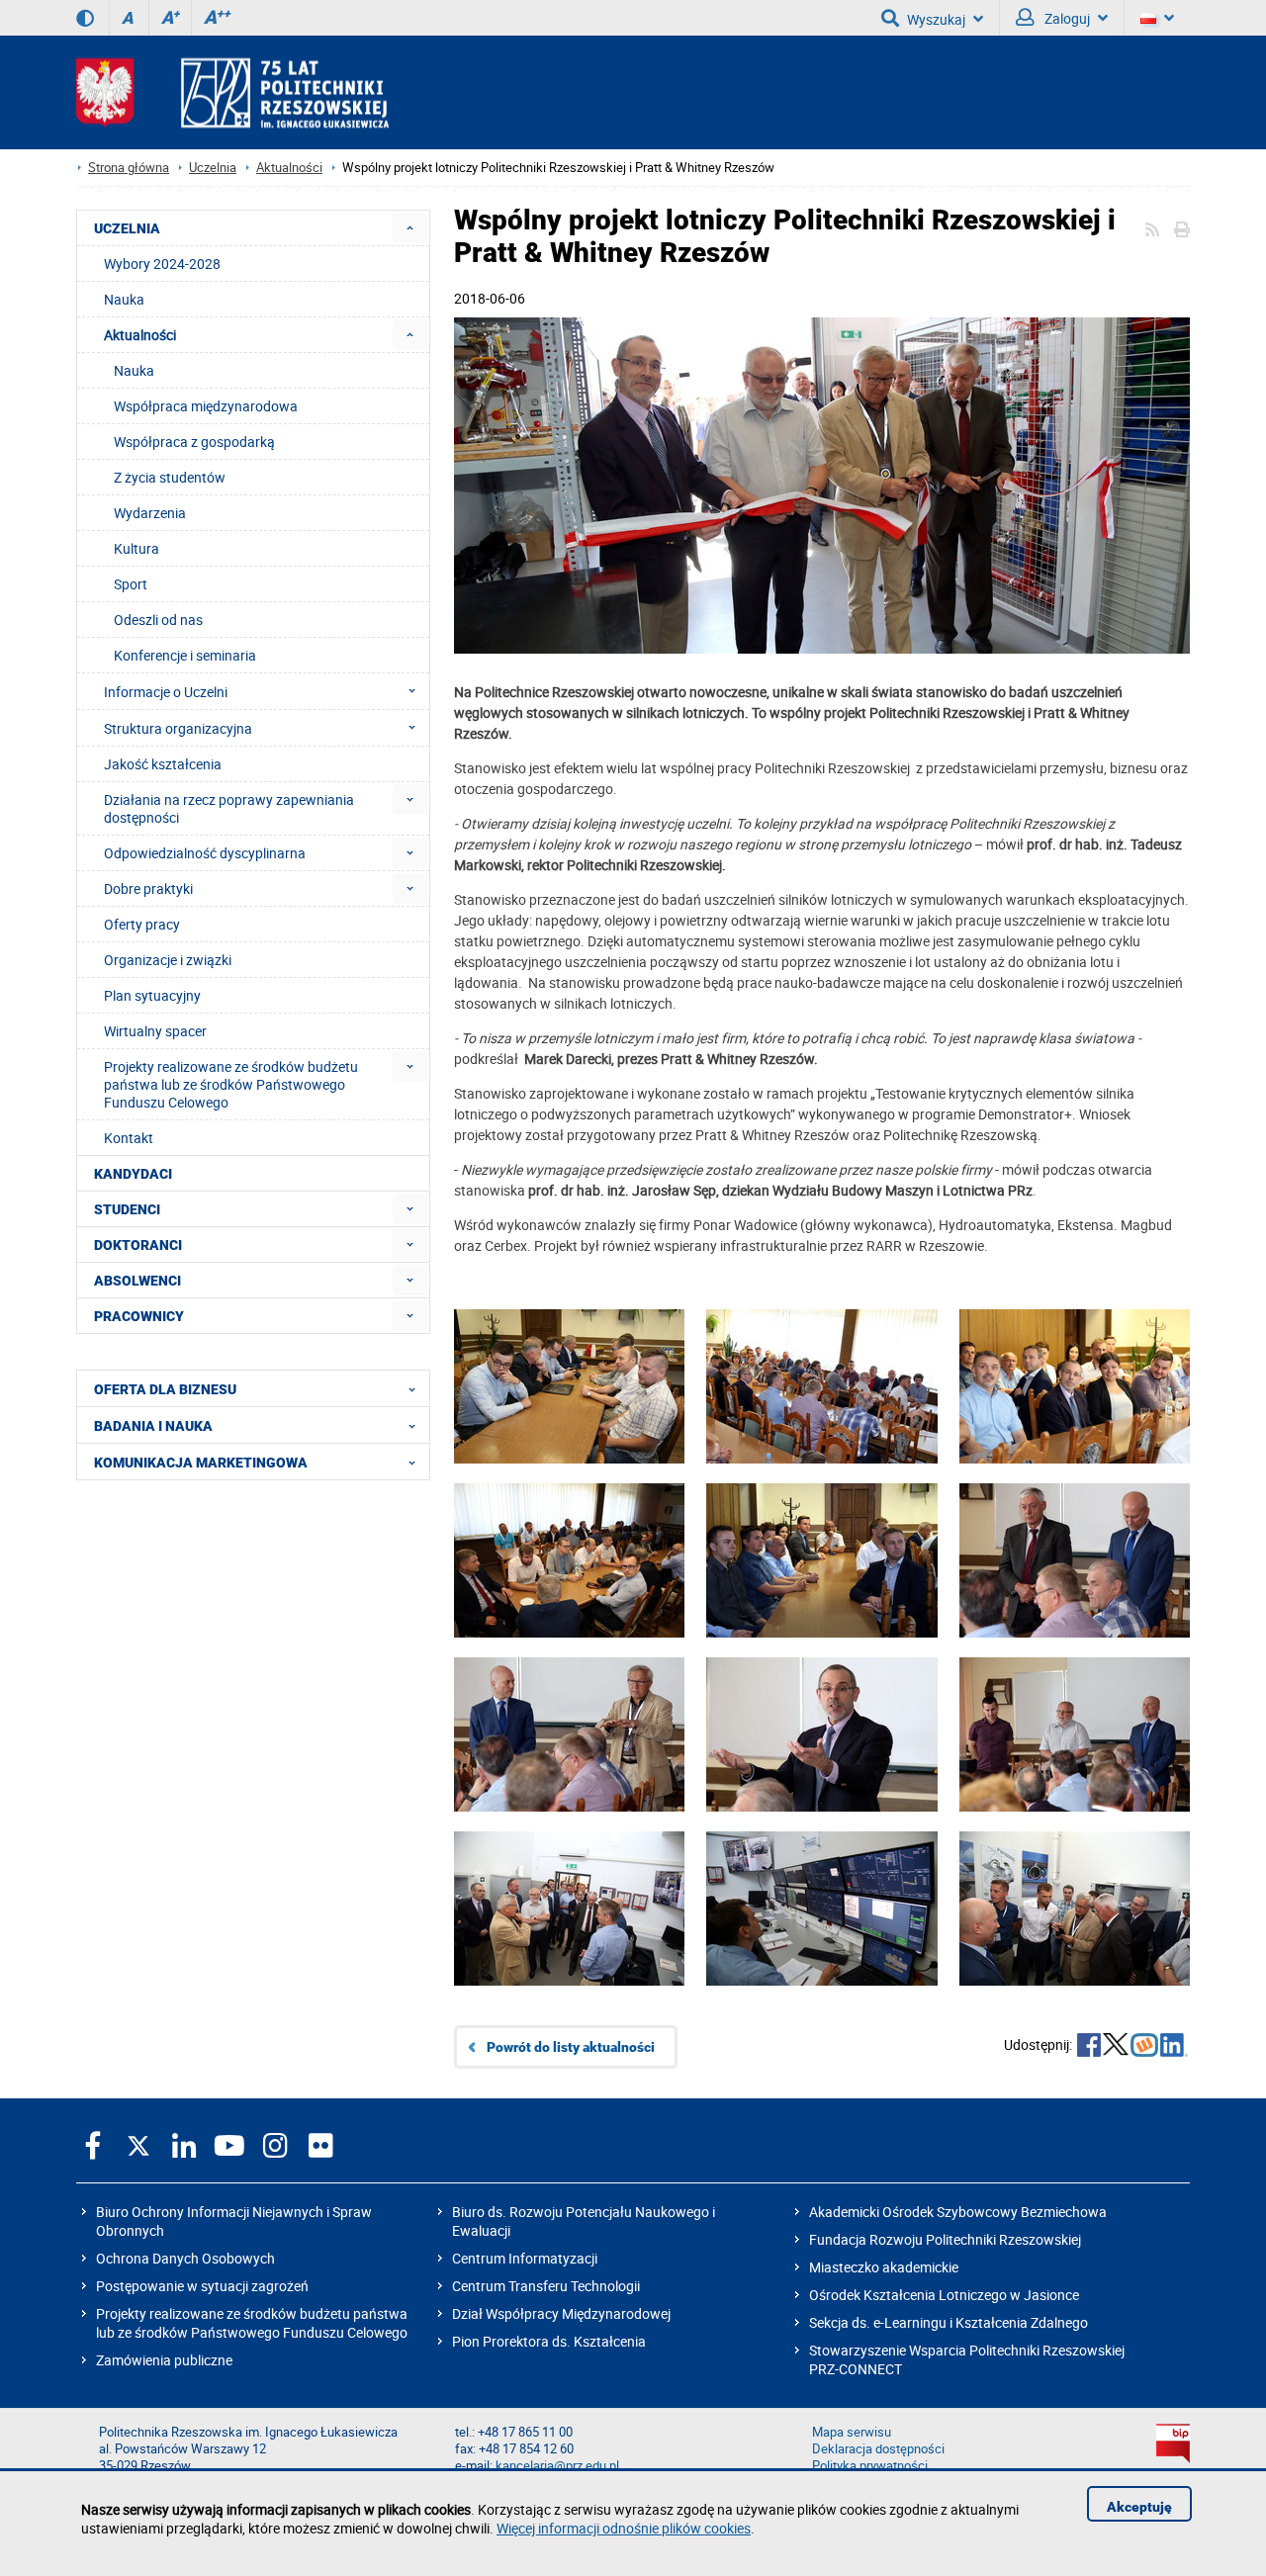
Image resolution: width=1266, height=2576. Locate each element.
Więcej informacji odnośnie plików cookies (624, 2528)
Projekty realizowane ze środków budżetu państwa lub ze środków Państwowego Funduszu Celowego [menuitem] (231, 1084)
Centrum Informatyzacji (525, 2258)
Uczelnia (213, 168)
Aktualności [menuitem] (140, 335)
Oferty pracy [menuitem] (142, 924)
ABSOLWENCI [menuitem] (137, 1281)
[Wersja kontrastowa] (85, 18)
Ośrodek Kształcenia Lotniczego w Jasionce (944, 2295)
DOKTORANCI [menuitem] (138, 1245)
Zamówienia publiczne (164, 2360)
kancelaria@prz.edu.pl (557, 2466)
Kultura (136, 548)
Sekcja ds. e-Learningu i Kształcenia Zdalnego (949, 2322)
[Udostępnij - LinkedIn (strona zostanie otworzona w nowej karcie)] (1174, 2047)
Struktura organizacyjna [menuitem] (178, 728)
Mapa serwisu (852, 2432)
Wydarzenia (150, 513)
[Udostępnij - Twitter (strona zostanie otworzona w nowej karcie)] (1116, 2047)
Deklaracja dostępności (878, 2449)
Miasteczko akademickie (884, 2267)
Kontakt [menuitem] (129, 1138)
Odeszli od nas (158, 620)
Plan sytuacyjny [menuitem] (152, 995)
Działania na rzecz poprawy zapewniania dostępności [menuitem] (229, 808)
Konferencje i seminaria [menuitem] (185, 655)
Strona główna (129, 168)
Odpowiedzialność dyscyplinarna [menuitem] (205, 853)
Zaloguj (1066, 18)
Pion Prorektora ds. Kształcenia (549, 2341)
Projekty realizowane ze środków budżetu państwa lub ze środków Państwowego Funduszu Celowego (252, 2323)
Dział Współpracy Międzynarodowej (561, 2313)
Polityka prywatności (870, 2466)
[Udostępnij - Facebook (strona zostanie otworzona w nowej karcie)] (1089, 2047)
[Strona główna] (232, 92)
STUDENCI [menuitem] (127, 1209)
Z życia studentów (170, 477)
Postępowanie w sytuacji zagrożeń (202, 2286)
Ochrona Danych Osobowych (185, 2258)
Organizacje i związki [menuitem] (168, 960)
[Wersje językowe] (1157, 18)
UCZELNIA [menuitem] (127, 228)
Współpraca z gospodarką (194, 442)
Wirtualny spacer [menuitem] (155, 1031)
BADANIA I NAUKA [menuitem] (153, 1426)
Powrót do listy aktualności (571, 2047)
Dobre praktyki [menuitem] (148, 888)
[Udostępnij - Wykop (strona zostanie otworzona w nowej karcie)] (1144, 2047)
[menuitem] (410, 228)
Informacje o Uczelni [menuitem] (166, 692)
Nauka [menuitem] (124, 299)
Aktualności (289, 168)
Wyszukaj (936, 19)
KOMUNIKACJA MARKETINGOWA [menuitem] (201, 1463)
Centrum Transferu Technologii (546, 2286)
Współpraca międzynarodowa (206, 406)
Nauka (134, 370)
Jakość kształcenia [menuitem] (163, 764)
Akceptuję (1139, 2507)
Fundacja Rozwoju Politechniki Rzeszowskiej (945, 2239)
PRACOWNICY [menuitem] (139, 1316)
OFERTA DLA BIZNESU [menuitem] (165, 1389)
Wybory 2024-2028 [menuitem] (162, 264)
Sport (131, 584)
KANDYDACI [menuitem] (133, 1174)
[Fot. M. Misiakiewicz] (822, 488)
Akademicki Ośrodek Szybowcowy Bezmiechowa (958, 2212)
